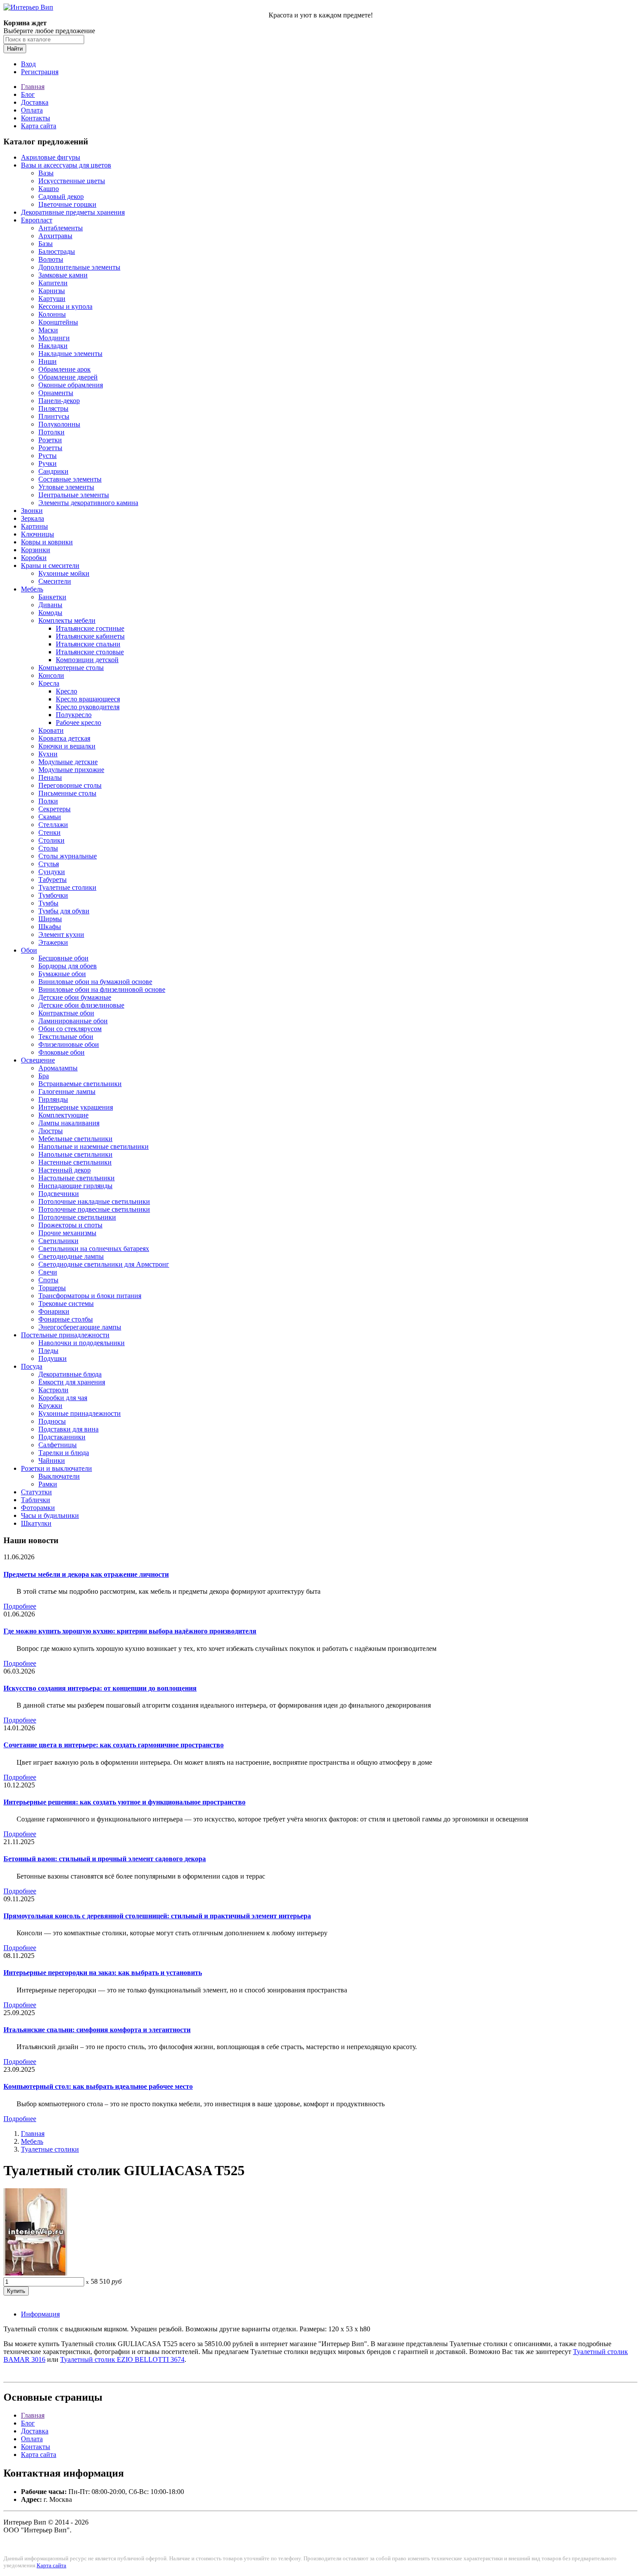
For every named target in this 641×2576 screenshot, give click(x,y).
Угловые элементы (66, 487)
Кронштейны (58, 322)
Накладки (53, 346)
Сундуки (52, 872)
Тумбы (48, 903)
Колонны (52, 314)
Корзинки (36, 550)
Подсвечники (59, 1194)
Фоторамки (38, 1508)
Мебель (32, 589)
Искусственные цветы (72, 181)
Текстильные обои (66, 1037)
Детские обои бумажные (75, 997)
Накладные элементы (70, 354)
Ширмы (50, 919)
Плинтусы (54, 416)
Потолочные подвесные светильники (94, 1209)
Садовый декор (61, 196)
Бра (44, 1076)
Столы (48, 848)
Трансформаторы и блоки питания (90, 1296)
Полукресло (74, 715)
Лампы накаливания (69, 1123)
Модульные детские (68, 762)
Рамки (48, 1484)
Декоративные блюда (70, 1374)
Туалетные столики (67, 887)
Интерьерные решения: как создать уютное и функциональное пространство (124, 1802)
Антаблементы (61, 228)
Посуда (32, 1366)
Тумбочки (53, 895)
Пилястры (53, 408)
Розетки (50, 440)
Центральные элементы (74, 495)
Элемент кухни (61, 934)
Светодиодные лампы (71, 1256)
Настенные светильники (75, 1162)
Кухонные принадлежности (80, 1413)
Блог (28, 94)
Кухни (48, 754)
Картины (34, 526)
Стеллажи (53, 825)
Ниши (48, 361)
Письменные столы (67, 793)
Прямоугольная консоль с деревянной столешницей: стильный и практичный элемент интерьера (157, 1916)
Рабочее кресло (78, 723)
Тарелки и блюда (64, 1453)
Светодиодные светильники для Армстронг (104, 1264)
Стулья (49, 864)
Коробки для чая (63, 1398)
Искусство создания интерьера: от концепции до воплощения (100, 1688)
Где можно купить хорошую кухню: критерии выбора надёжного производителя (130, 1631)
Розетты (50, 448)
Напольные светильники (75, 1154)
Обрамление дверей (68, 377)
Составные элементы (70, 479)
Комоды (50, 613)
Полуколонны (59, 424)
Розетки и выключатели (56, 1468)
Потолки (51, 432)
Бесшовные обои (63, 958)
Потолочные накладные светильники (94, 1201)
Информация (40, 2314)
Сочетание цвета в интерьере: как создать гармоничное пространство (114, 1745)
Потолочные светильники (77, 1217)
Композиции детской (87, 660)
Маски (48, 330)
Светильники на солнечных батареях (94, 1249)
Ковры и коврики (47, 542)
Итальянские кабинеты (90, 636)
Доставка (35, 102)
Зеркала (32, 518)
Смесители (55, 581)
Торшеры (52, 1288)
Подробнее (20, 1606)
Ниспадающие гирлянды (75, 1186)
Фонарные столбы (66, 1319)
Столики (51, 840)
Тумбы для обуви (64, 911)
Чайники (52, 1461)
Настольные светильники (77, 1178)
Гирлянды (53, 1099)
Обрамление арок (65, 369)
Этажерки (53, 942)
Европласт (37, 220)
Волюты (51, 259)
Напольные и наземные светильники (94, 1146)
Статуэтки (36, 1492)
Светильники (58, 1241)
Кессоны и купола (65, 306)
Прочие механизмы (67, 1233)
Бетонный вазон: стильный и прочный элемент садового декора (105, 1859)
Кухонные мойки (64, 573)
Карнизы (52, 291)
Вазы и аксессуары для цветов (66, 165)
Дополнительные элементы (79, 267)
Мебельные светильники (75, 1139)
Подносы (52, 1421)
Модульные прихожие (71, 770)
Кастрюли (53, 1390)
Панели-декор (59, 401)
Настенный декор (65, 1170)
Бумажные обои (62, 974)
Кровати (51, 730)
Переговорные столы (70, 785)
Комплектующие (63, 1115)
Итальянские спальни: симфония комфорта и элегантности (97, 2030)
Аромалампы (58, 1068)
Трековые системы (66, 1303)
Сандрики (53, 471)
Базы (46, 244)
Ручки (48, 463)
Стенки (49, 832)
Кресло (66, 691)
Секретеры (55, 809)
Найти (15, 49)
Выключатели (59, 1476)
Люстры (51, 1131)
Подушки (53, 1358)
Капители (53, 283)
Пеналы (50, 777)
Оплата (32, 110)
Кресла (49, 683)
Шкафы (50, 927)
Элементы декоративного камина (88, 503)
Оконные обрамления (71, 385)
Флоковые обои (61, 1052)
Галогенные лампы (67, 1092)
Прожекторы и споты (70, 1225)
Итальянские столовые (90, 652)
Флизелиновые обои (69, 1044)
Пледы (48, 1351)
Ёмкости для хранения (72, 1382)
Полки (48, 801)
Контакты (36, 118)
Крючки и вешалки (67, 746)
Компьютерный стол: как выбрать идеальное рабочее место (98, 2086)
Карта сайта (39, 126)
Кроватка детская (64, 738)
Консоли (51, 675)
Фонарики (54, 1311)
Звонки (32, 511)
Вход (28, 64)
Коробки (34, 558)
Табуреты (53, 880)
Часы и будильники (50, 1515)
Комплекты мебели (67, 620)
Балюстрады (57, 251)
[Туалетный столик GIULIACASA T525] (35, 2273)
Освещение (38, 1060)
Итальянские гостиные (90, 628)
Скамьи (50, 817)
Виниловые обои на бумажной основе (95, 982)
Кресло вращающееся (88, 699)
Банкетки (52, 597)
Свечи (48, 1272)
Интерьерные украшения (76, 1107)
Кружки (50, 1406)
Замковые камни (63, 275)
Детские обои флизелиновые (81, 1005)
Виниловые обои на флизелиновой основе (102, 989)
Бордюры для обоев (68, 966)
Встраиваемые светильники (80, 1084)
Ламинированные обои (73, 1021)
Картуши (52, 299)
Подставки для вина (68, 1429)
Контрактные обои (66, 1013)
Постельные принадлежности (65, 1335)
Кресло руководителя (88, 707)
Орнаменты (56, 393)
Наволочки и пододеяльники (82, 1343)
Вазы (46, 173)
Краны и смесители (50, 565)
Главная (33, 87)
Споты (48, 1280)
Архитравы (55, 236)
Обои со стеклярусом (70, 1029)
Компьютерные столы (71, 668)
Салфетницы (58, 1445)
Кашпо (49, 189)
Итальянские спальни (88, 644)
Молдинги (54, 338)
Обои (29, 950)
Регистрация (40, 72)
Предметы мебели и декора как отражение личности (86, 1574)
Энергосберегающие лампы (80, 1327)
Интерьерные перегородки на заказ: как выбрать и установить (103, 1973)
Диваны (50, 605)
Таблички (36, 1500)
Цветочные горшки (67, 204)
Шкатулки (36, 1523)
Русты (48, 456)
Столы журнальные (68, 856)
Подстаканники (62, 1437)
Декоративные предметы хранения (73, 212)
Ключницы (38, 534)
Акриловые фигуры (51, 157)
